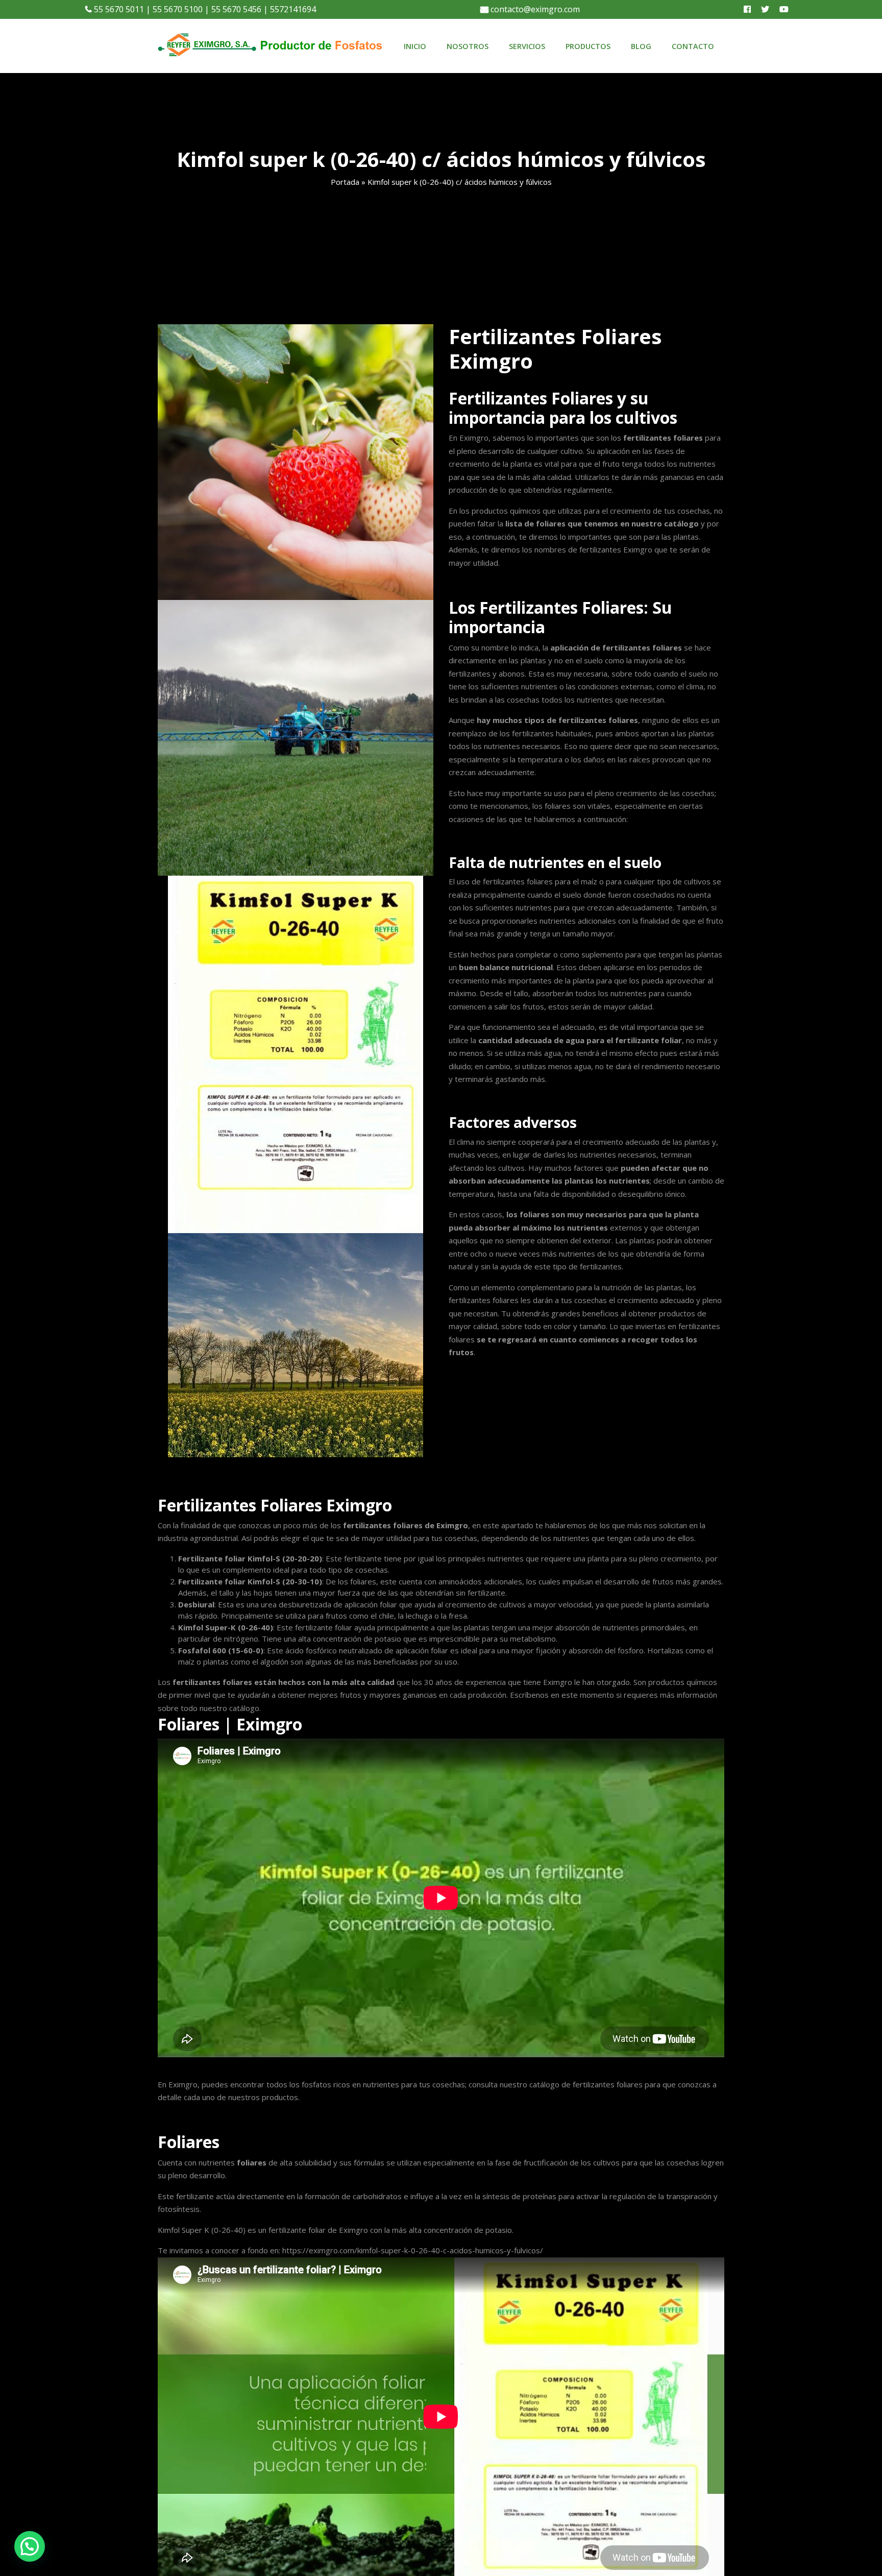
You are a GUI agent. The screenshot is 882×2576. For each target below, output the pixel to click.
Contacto (693, 46)
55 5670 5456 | (239, 9)
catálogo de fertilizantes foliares (586, 2084)
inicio (415, 46)
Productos (588, 46)
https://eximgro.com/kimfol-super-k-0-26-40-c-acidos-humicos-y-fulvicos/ (413, 2250)
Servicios (527, 46)
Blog (641, 46)
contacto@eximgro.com (534, 9)
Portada (345, 182)
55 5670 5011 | (121, 9)
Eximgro (353, 2230)
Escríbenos (529, 1695)
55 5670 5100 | (180, 9)
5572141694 (292, 9)
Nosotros (468, 46)
